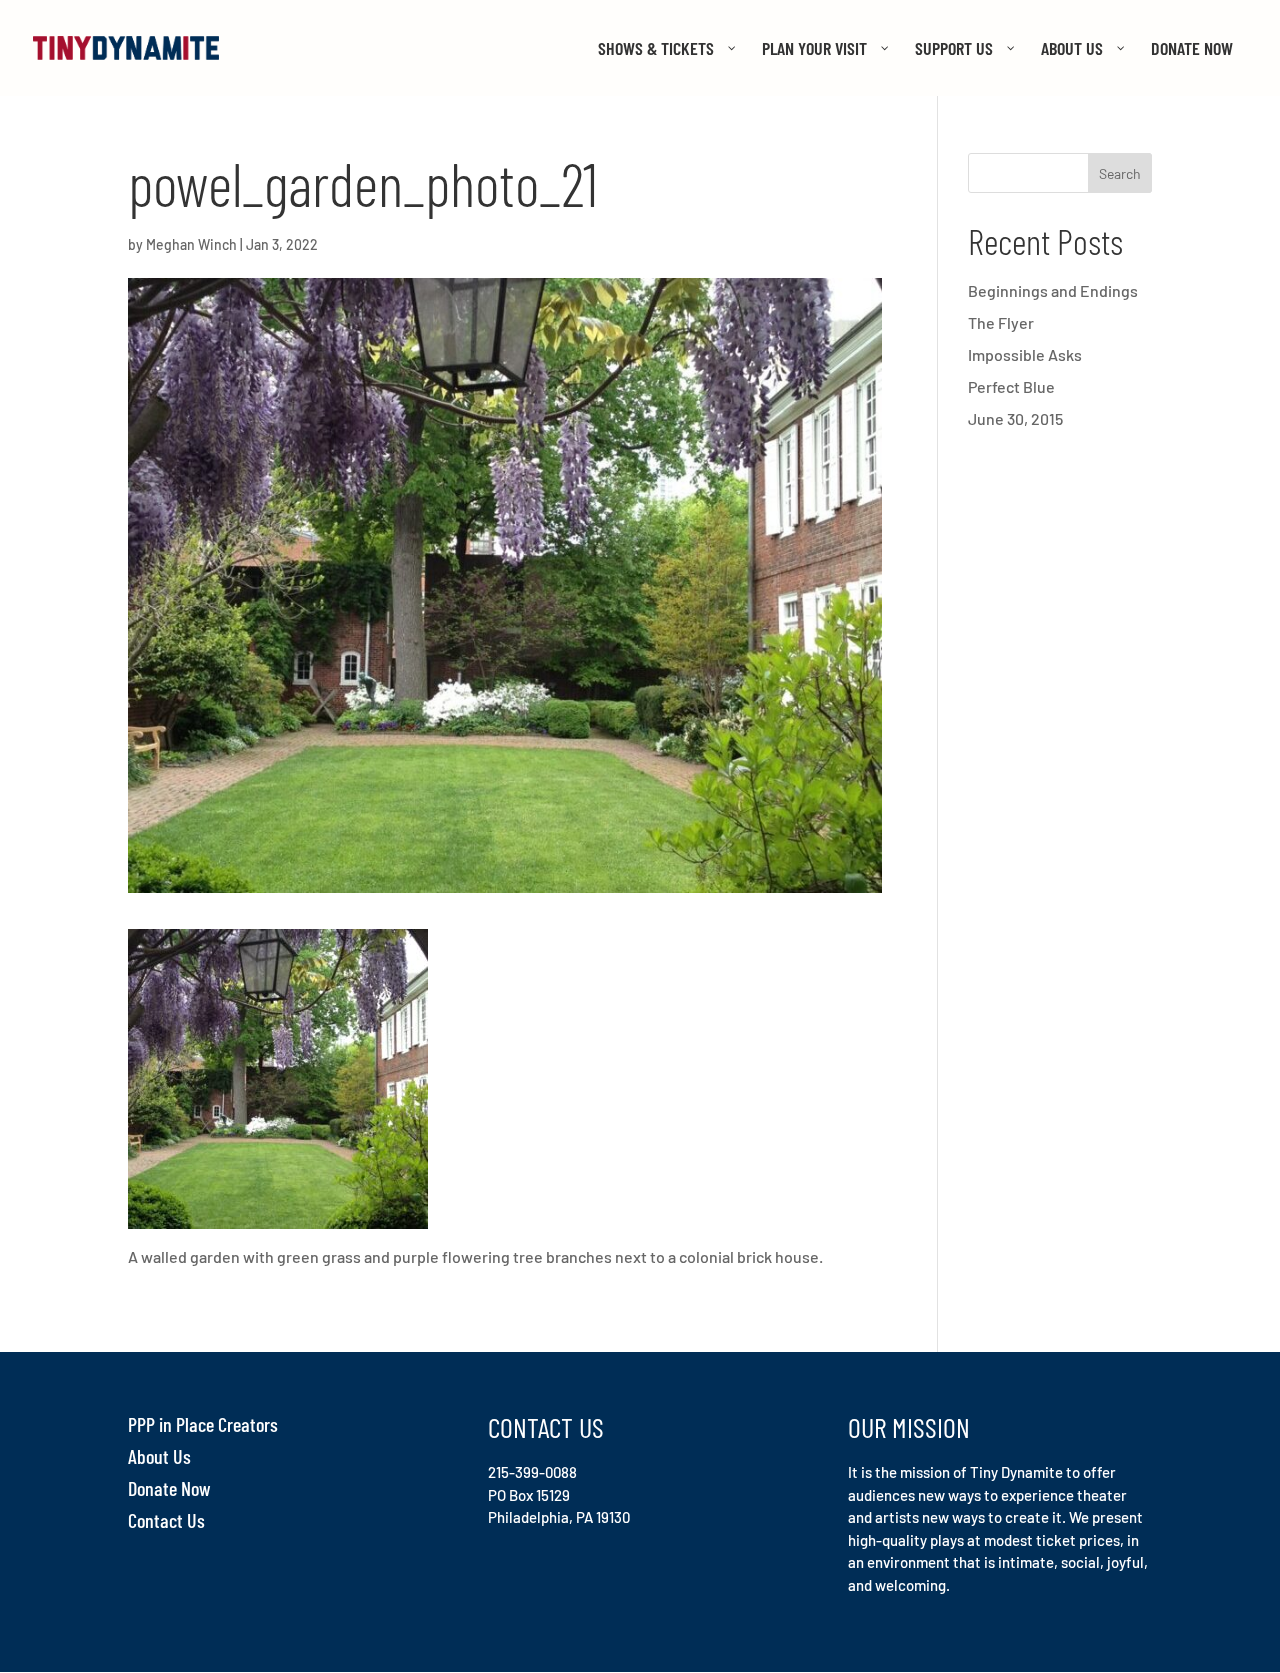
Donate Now (169, 1488)
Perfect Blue (1011, 386)
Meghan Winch (191, 244)
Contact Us (166, 1520)
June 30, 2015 (1015, 418)
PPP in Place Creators (203, 1424)
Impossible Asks (1025, 354)
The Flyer (1001, 322)
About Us (159, 1456)
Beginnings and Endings (1053, 290)
